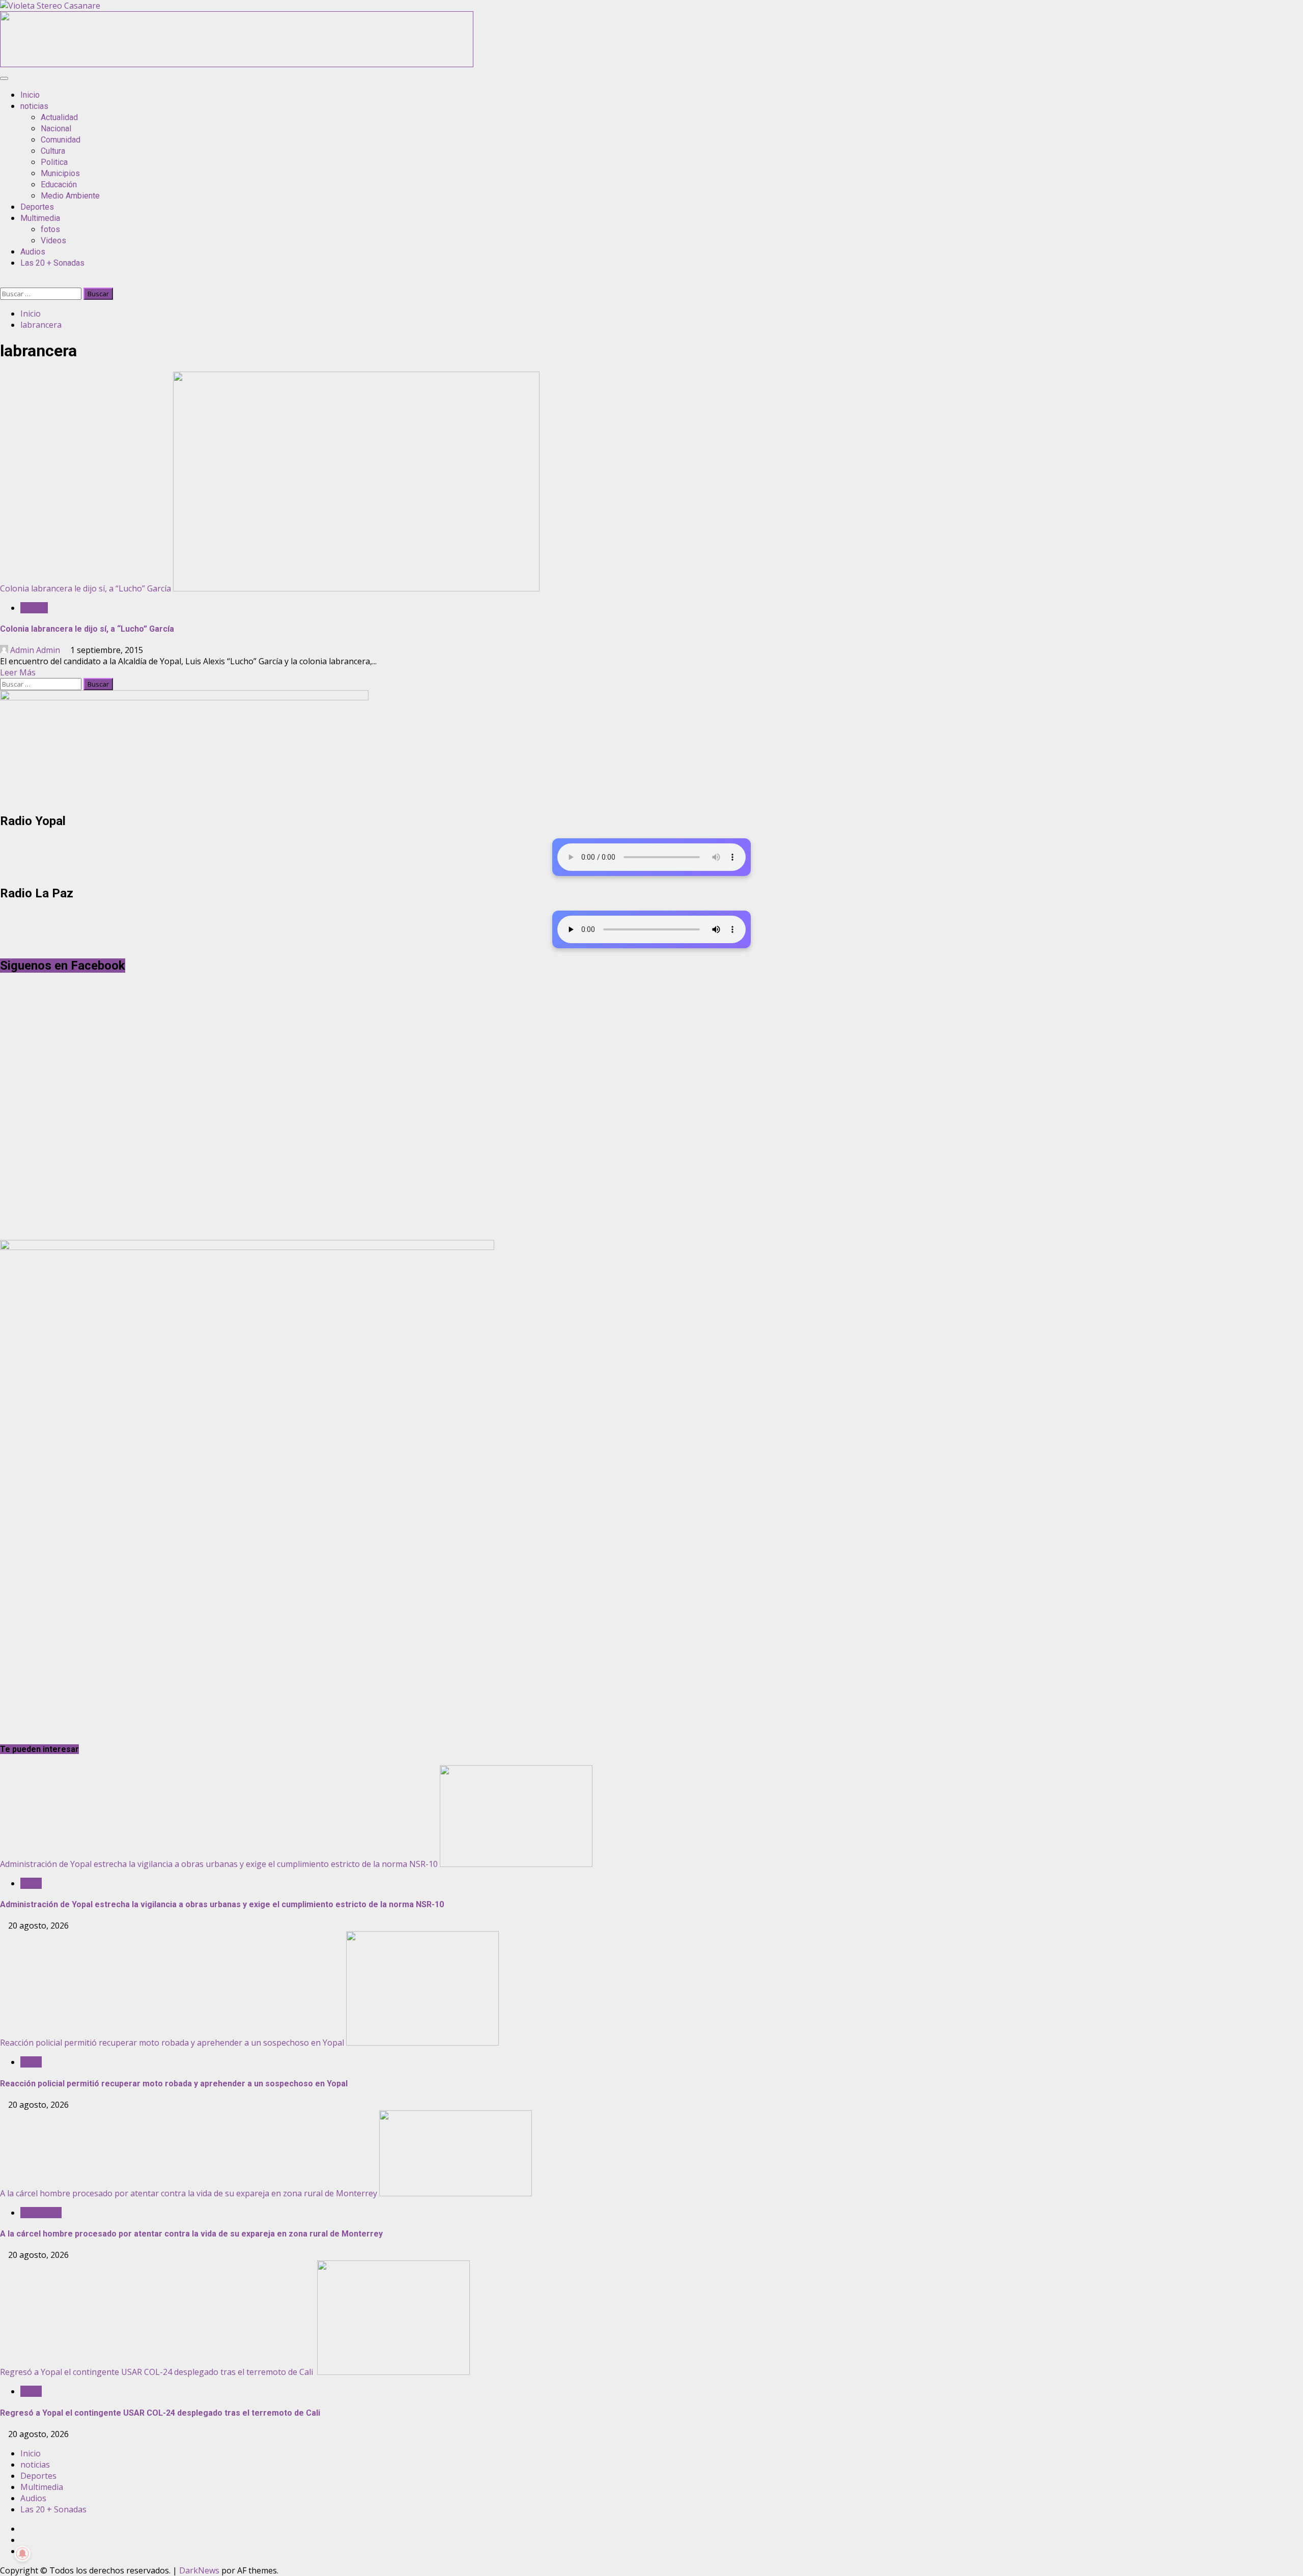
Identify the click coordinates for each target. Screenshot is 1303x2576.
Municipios (60, 173)
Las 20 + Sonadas (52, 263)
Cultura (53, 151)
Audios (33, 252)
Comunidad (61, 140)
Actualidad (59, 117)
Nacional (56, 129)
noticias (34, 106)
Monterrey (41, 2213)
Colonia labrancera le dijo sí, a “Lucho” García (86, 588)
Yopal (31, 1883)
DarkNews (199, 2570)
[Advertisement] (237, 64)
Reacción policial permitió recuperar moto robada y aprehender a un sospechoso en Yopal (172, 2043)
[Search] (3, 282)
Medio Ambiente (70, 196)
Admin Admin (35, 650)
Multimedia (40, 218)
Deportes (37, 207)
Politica (54, 162)
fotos (50, 229)
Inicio (30, 95)
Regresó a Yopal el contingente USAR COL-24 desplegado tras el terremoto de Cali (158, 2372)
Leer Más (18, 672)
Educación (59, 185)
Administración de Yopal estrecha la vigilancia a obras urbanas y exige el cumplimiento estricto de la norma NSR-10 (219, 1864)
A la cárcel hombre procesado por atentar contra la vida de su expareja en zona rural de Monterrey (189, 2193)
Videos (53, 240)
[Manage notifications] (22, 2554)
